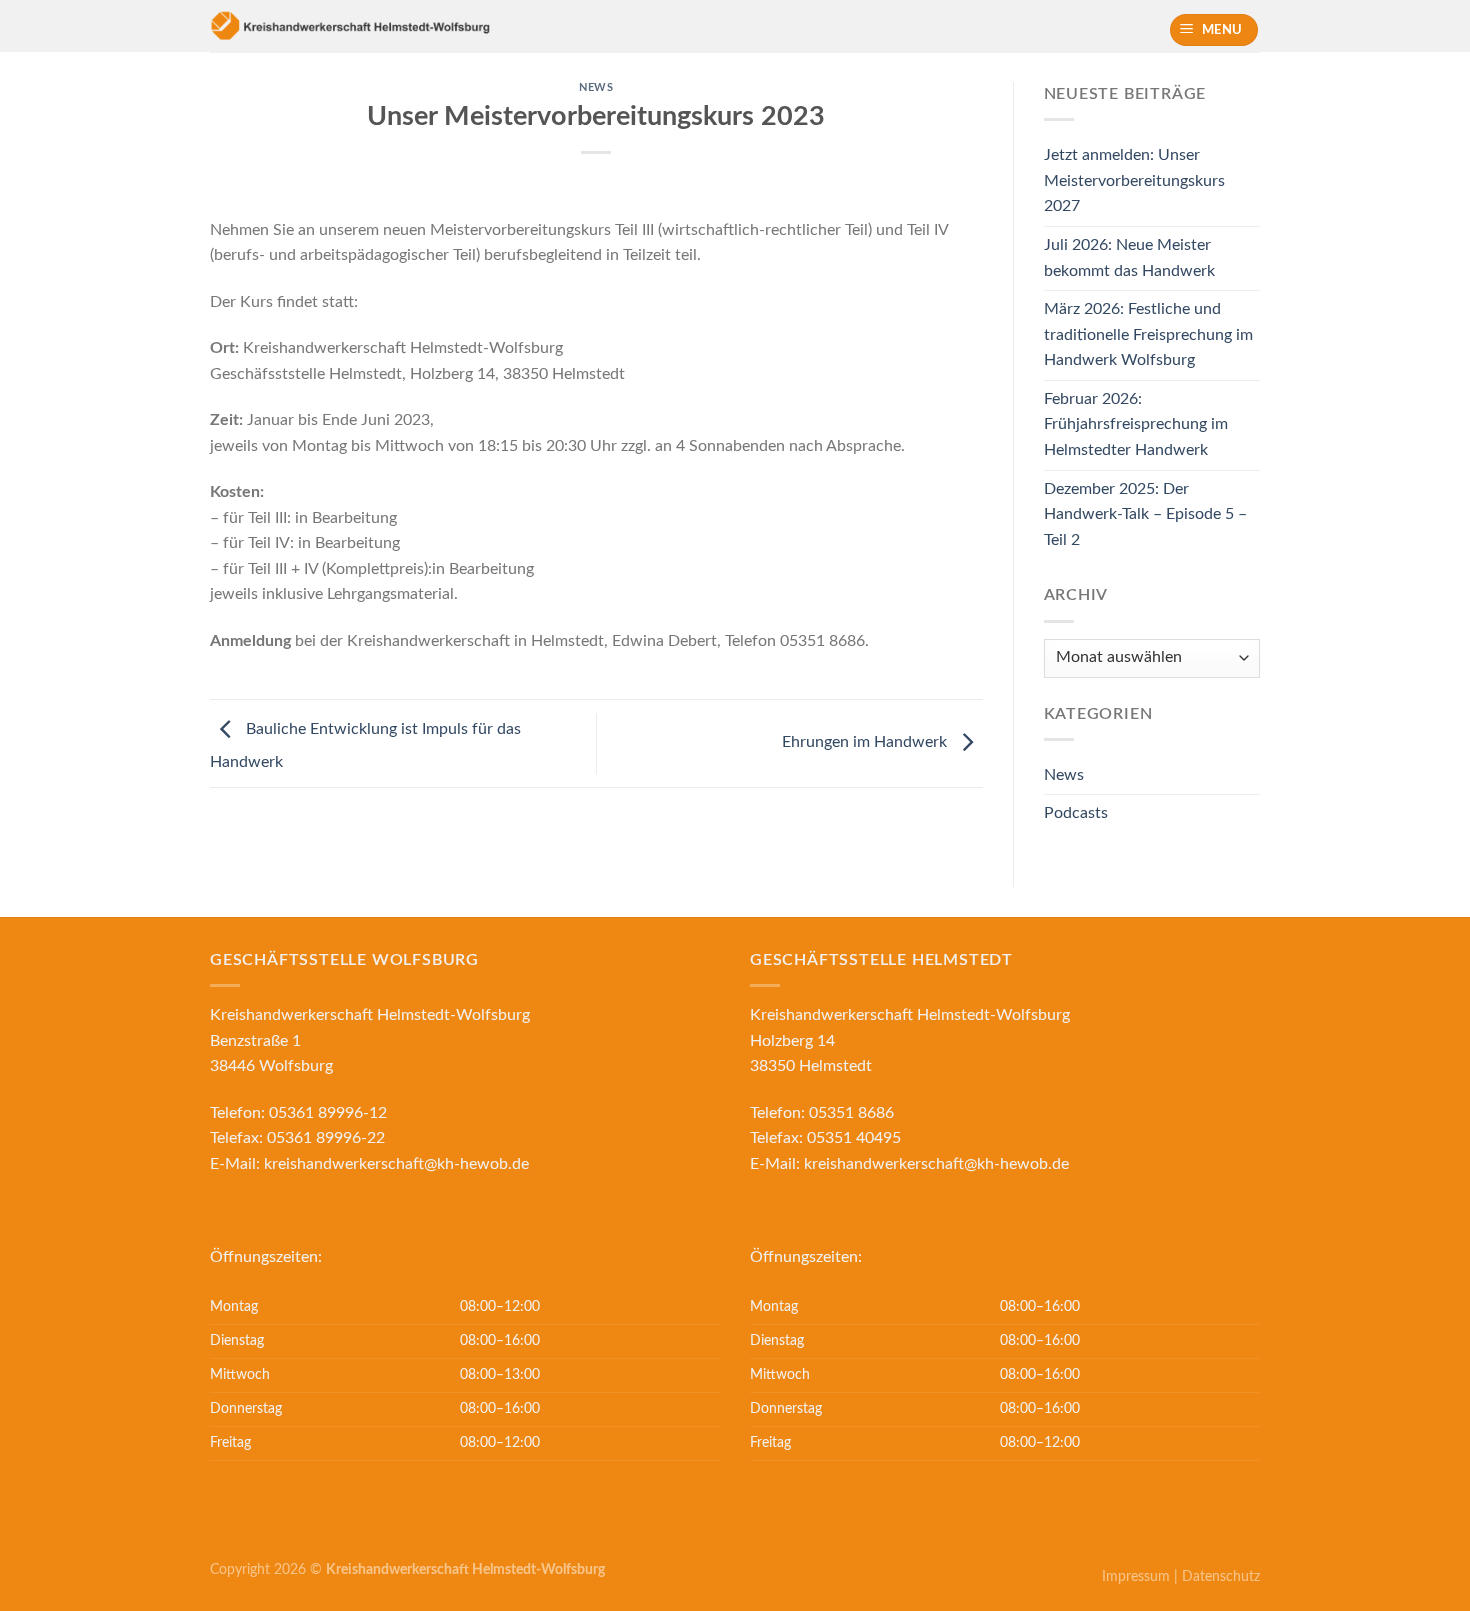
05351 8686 (851, 1113)
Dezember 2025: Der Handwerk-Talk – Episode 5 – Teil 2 (1145, 514)
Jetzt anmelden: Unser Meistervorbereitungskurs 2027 (1134, 180)
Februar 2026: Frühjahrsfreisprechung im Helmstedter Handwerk (1136, 424)
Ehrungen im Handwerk (866, 742)
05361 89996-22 (326, 1138)
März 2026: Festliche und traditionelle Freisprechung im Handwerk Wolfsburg (1148, 334)
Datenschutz (1221, 1576)
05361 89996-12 (328, 1113)
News (596, 87)
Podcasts (1076, 813)
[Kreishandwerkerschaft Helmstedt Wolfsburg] (408, 26)
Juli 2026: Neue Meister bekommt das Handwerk (1129, 258)
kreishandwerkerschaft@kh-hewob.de (396, 1164)
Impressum (1136, 1576)
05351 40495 (854, 1138)
